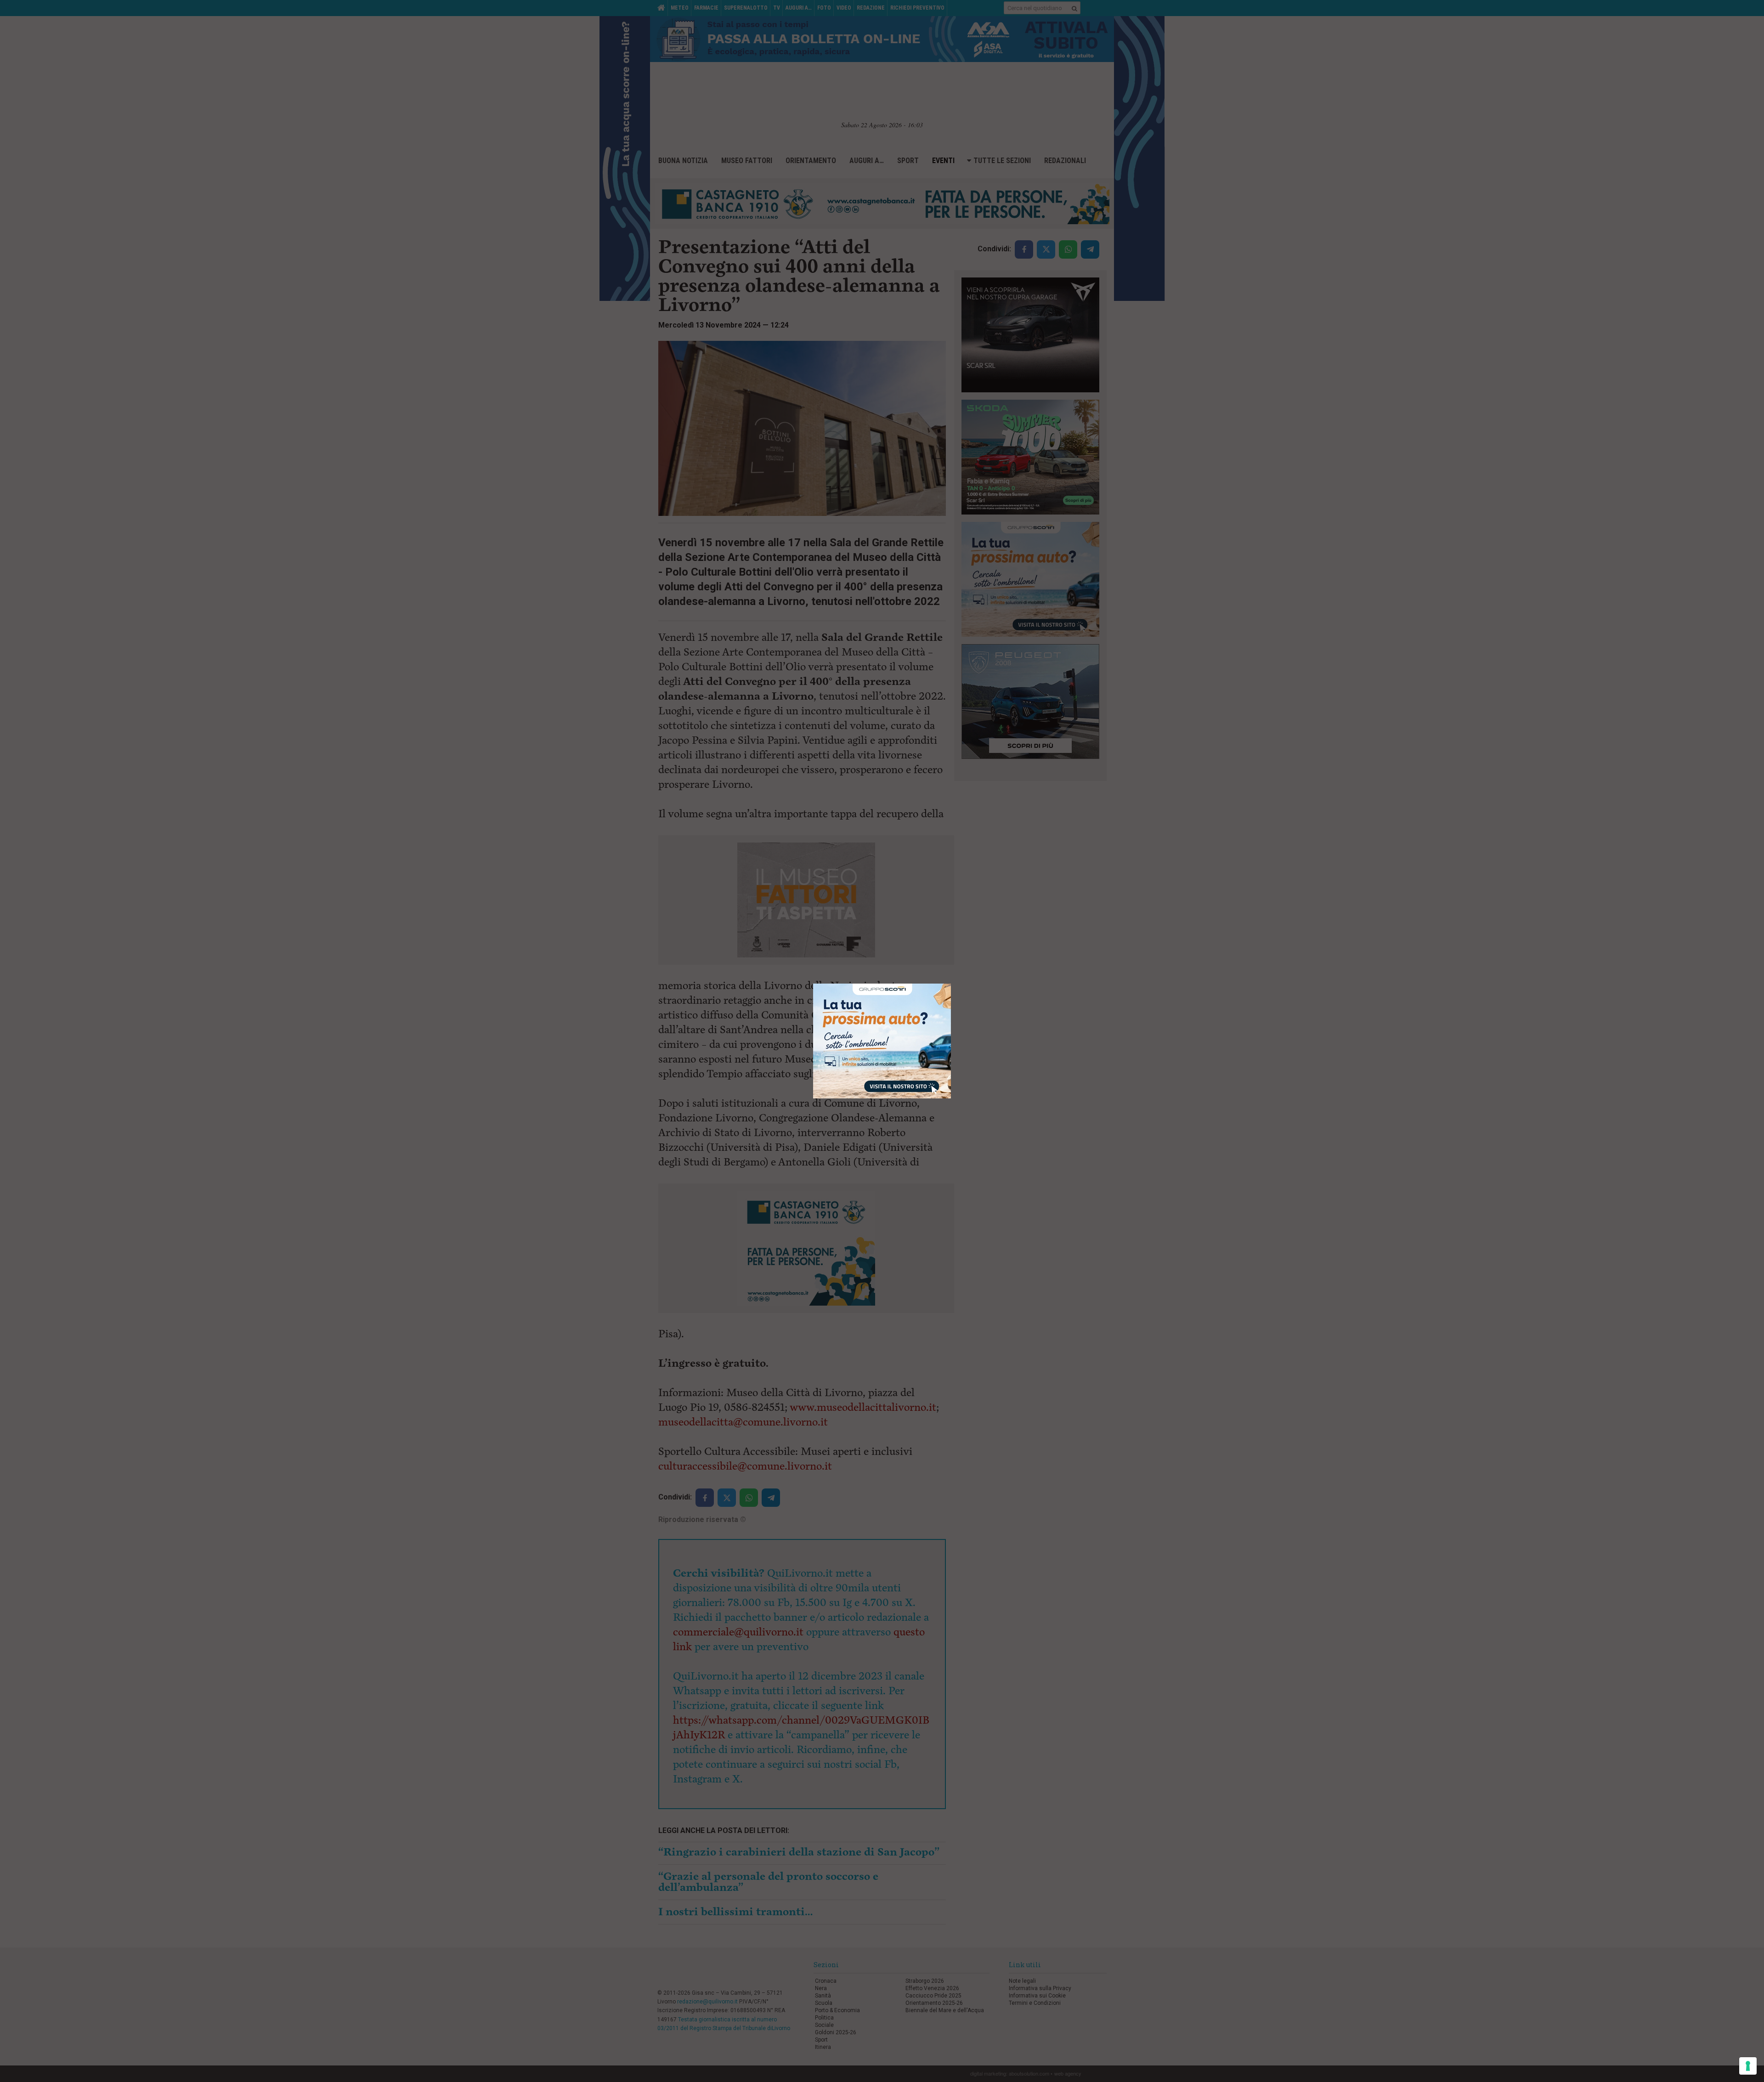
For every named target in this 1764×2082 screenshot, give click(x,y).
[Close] (951, 984)
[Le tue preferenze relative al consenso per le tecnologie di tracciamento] (1748, 2066)
